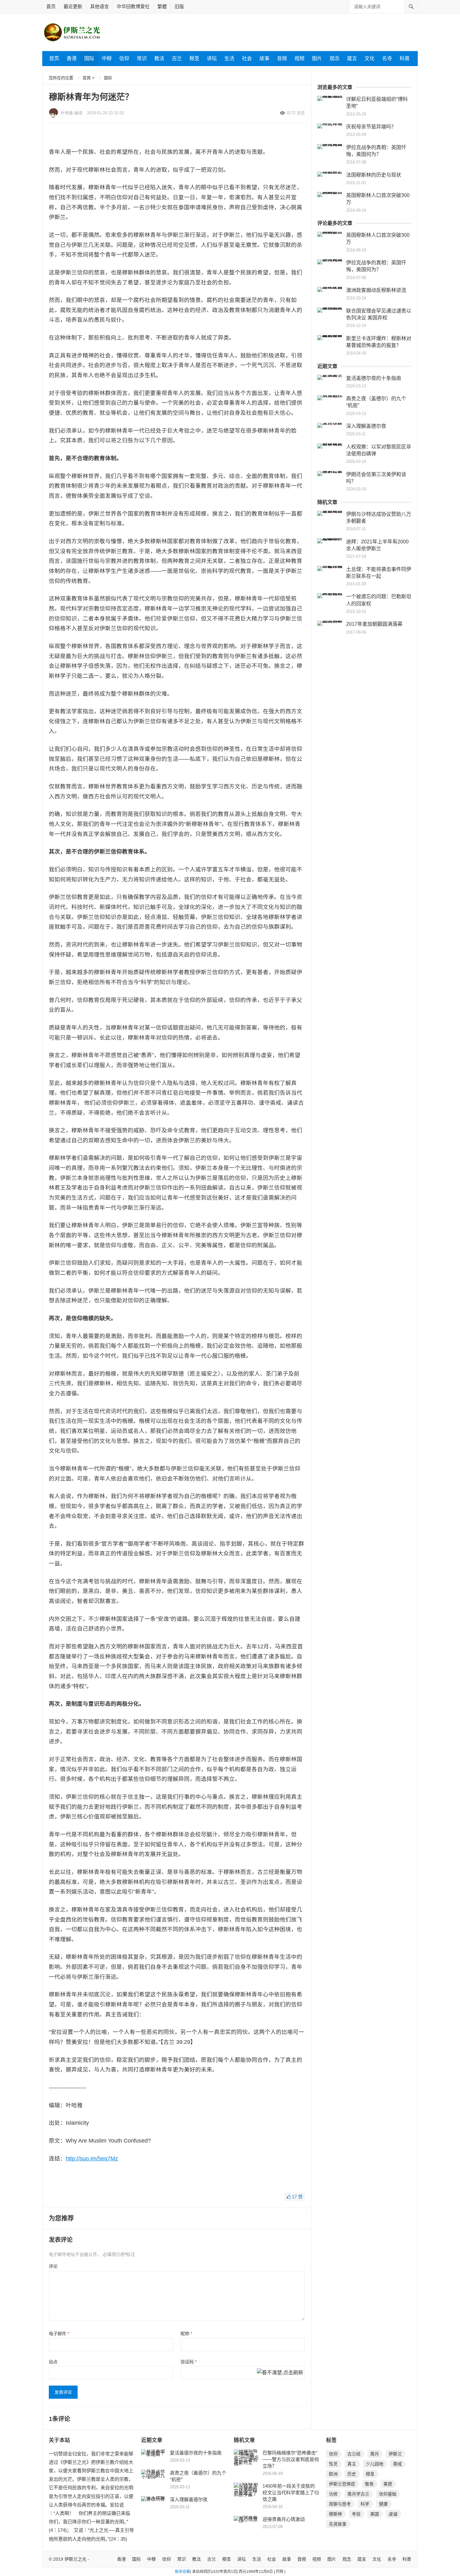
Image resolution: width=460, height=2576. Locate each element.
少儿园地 (375, 2464)
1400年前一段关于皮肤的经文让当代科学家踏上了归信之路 (291, 2493)
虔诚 (393, 2514)
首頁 (87, 78)
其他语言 (100, 6)
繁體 (162, 6)
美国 (375, 2514)
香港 (72, 58)
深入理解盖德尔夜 (366, 426)
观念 (335, 58)
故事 (264, 58)
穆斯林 (335, 2514)
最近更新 (73, 6)
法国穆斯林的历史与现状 (374, 175)
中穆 (107, 58)
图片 (317, 58)
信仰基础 (388, 2494)
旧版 (179, 6)
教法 (159, 58)
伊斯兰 (395, 2454)
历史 (352, 2474)
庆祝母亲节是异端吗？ (371, 127)
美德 (388, 2484)
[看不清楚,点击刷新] (280, 2373)
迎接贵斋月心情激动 (284, 2519)
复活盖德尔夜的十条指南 (374, 378)
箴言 (352, 58)
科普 (405, 58)
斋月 (375, 2454)
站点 (53, 2362)
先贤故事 (338, 2524)
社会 (247, 58)
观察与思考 (340, 2504)
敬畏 (369, 2484)
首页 (51, 6)
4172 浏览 (296, 113)
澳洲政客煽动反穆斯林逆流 (376, 290)
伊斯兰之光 (75, 2559)
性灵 (333, 2464)
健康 (383, 2504)
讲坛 (212, 58)
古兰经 (354, 2454)
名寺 (387, 58)
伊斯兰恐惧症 (342, 2484)
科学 (365, 2504)
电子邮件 (59, 2334)
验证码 (189, 2362)
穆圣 (194, 58)
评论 (53, 2266)
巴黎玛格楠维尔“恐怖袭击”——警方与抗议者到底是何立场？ (291, 2459)
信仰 (124, 58)
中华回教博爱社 (133, 6)
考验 (356, 2514)
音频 (282, 58)
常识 (142, 58)
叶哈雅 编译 (72, 113)
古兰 (177, 58)
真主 (352, 2464)
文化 (370, 58)
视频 (299, 58)
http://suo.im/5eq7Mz (92, 2159)
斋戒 (397, 2464)
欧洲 (333, 2474)
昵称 (186, 2334)
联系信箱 (182, 2572)
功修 (333, 2494)
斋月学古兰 (358, 2494)
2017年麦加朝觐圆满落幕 (374, 624)
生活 (229, 58)
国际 (89, 58)
